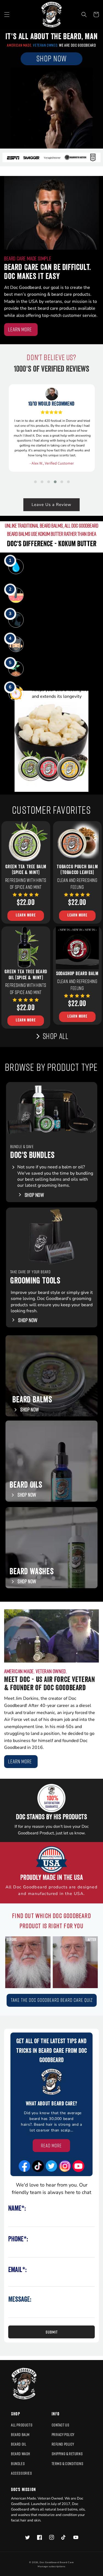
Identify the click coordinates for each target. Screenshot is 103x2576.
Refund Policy (63, 2444)
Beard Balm (20, 2434)
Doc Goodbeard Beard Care (57, 2562)
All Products (22, 2425)
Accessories (22, 2473)
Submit (52, 2332)
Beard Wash (21, 2454)
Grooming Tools (35, 1282)
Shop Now (28, 1320)
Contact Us (61, 2425)
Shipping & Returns (67, 2454)
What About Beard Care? (51, 2104)
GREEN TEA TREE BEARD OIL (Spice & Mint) (26, 975)
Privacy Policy (63, 2434)
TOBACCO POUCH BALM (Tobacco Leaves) (77, 870)
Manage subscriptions (51, 2567)
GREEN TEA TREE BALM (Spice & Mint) (26, 870)
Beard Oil (19, 2444)
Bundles (18, 2463)
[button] (7, 15)
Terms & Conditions (68, 2463)
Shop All (56, 1036)
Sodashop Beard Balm (77, 974)
